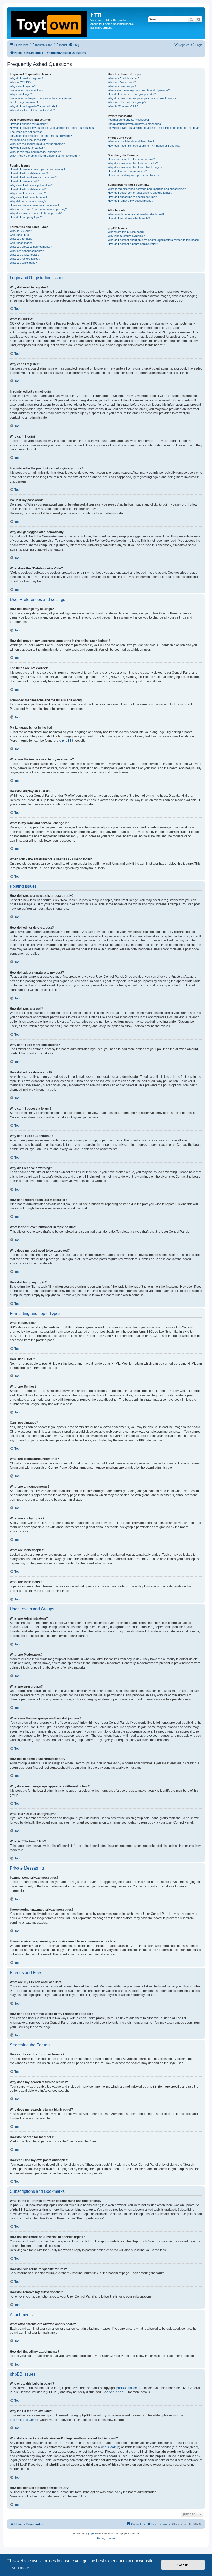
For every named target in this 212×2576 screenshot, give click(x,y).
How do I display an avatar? (27, 148)
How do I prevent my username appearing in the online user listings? (53, 128)
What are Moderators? (122, 82)
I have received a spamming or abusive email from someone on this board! (154, 128)
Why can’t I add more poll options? (31, 185)
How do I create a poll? (24, 181)
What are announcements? (27, 251)
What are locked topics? (25, 259)
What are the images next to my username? (37, 144)
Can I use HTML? (21, 235)
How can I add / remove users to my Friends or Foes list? (144, 146)
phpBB (67, 741)
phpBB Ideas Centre (24, 2420)
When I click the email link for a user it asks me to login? (45, 156)
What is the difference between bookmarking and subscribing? (147, 189)
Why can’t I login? (21, 94)
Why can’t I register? (23, 86)
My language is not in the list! (28, 140)
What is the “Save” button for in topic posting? (38, 209)
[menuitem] (41, 45)
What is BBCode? (21, 231)
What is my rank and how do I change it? (35, 152)
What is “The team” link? (123, 106)
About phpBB (118, 2392)
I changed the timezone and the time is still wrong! (41, 136)
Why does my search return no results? (133, 163)
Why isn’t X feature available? (126, 236)
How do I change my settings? (29, 124)
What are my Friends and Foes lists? (131, 141)
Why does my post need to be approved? (36, 213)
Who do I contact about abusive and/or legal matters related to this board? (154, 240)
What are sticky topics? (25, 255)
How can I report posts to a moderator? (35, 205)
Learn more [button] (19, 2568)
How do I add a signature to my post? (33, 177)
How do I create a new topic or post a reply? (37, 169)
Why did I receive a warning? (28, 201)
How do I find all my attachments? (129, 218)
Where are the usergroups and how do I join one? (139, 90)
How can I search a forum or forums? (131, 159)
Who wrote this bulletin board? (127, 232)
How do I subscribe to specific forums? (132, 197)
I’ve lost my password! (24, 102)
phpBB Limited (127, 2388)
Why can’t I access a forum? (28, 193)
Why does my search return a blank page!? (135, 167)
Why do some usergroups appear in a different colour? (142, 98)
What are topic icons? (23, 263)
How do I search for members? (127, 171)
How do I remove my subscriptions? (130, 201)
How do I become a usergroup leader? (132, 94)
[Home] (50, 23)
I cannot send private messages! (128, 120)
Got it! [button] (183, 2565)
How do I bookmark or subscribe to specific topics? (140, 193)
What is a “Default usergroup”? (127, 102)
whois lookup (110, 2447)
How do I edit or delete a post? (29, 173)
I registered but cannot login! (28, 90)
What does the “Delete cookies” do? (32, 110)
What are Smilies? (21, 239)
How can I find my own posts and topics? (134, 175)
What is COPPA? (20, 82)
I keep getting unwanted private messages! (135, 124)
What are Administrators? (124, 78)
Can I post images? (22, 243)
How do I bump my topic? (26, 217)
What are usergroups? (122, 86)
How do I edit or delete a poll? (28, 189)
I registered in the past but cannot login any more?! (41, 98)
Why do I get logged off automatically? (33, 106)
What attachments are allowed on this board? (136, 214)
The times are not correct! (26, 132)
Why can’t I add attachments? (28, 197)
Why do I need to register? (26, 78)
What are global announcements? (31, 247)
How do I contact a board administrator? (133, 244)
